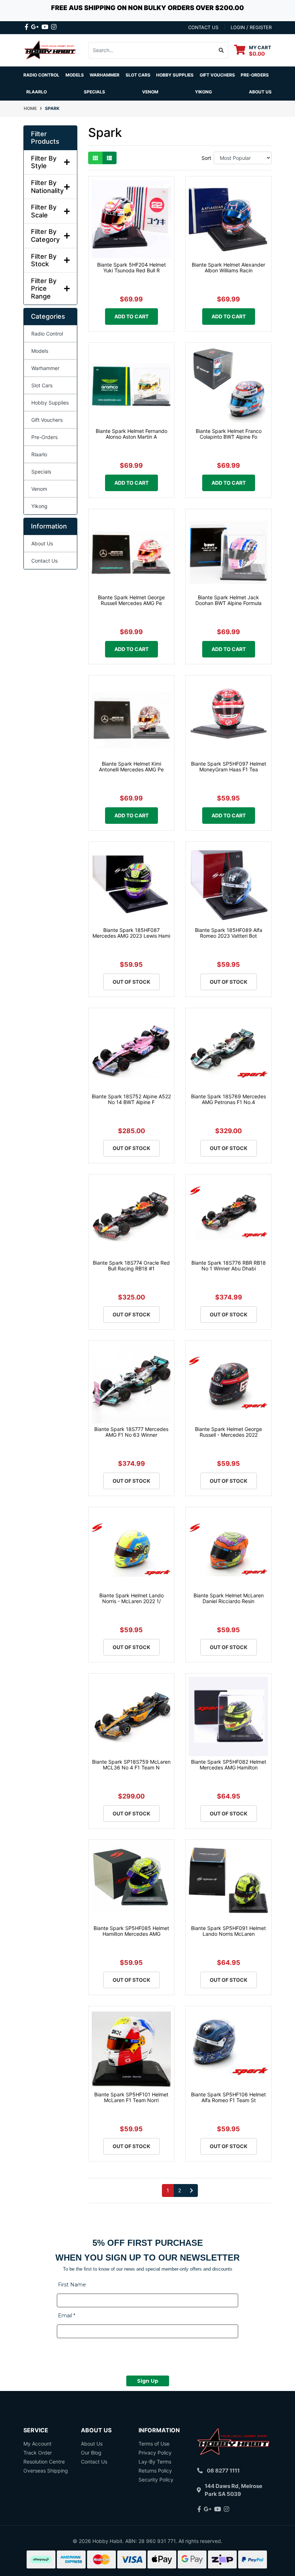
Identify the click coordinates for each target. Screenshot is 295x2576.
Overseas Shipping (46, 2471)
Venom (150, 92)
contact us (203, 27)
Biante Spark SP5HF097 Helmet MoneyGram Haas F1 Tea (229, 767)
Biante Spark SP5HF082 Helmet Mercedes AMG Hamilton (229, 1765)
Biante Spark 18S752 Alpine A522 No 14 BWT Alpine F (131, 1099)
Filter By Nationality (47, 187)
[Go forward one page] (192, 2190)
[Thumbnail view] (95, 158)
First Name (72, 2285)
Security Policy (156, 2480)
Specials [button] (94, 92)
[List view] (109, 158)
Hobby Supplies (50, 403)
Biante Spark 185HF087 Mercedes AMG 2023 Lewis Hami (131, 933)
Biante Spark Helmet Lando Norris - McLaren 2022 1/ (131, 1598)
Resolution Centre (44, 2462)
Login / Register (251, 27)
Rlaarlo (37, 92)
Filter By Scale (44, 211)
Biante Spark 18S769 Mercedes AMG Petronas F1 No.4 (228, 1099)
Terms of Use (154, 2444)
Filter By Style (44, 162)
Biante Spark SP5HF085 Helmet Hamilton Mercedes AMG (131, 1931)
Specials (41, 472)
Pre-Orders (255, 75)
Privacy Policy (155, 2453)
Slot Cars (42, 385)
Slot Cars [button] (138, 75)
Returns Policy (155, 2471)
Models (40, 351)
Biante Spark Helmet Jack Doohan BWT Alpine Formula (228, 600)
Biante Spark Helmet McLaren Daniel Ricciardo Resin (229, 1598)
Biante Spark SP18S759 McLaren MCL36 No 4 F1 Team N (131, 1765)
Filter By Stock (44, 260)
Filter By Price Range (44, 288)
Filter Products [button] (45, 138)
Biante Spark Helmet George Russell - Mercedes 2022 (228, 1432)
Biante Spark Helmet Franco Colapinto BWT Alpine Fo (229, 434)
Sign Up (148, 2381)
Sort (206, 158)
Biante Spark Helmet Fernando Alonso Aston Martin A (131, 434)
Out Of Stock (131, 982)
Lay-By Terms (155, 2462)
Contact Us (44, 561)
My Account (37, 2444)
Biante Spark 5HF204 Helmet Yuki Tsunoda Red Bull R (131, 268)
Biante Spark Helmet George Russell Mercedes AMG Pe (131, 600)
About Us (260, 92)
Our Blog (91, 2453)
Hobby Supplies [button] (175, 75)
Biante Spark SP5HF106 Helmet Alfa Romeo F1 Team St (228, 2097)
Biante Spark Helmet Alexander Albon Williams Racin (228, 268)
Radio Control (47, 334)
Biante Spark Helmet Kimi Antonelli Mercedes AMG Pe (131, 767)
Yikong (203, 92)
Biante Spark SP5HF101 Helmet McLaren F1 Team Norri (131, 2097)
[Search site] (221, 50)
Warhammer (105, 75)
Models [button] (75, 75)
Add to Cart (131, 316)
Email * (67, 2316)
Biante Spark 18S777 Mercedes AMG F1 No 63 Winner (131, 1432)
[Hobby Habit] (50, 50)
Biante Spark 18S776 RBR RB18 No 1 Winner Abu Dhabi (229, 1266)
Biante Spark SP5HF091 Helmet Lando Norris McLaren (228, 1931)
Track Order (38, 2453)
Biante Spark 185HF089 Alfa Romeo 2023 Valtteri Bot (229, 933)
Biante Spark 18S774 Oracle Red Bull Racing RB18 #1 (131, 1266)
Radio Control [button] (41, 75)
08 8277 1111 (223, 2471)
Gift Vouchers (217, 75)
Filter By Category (45, 236)
